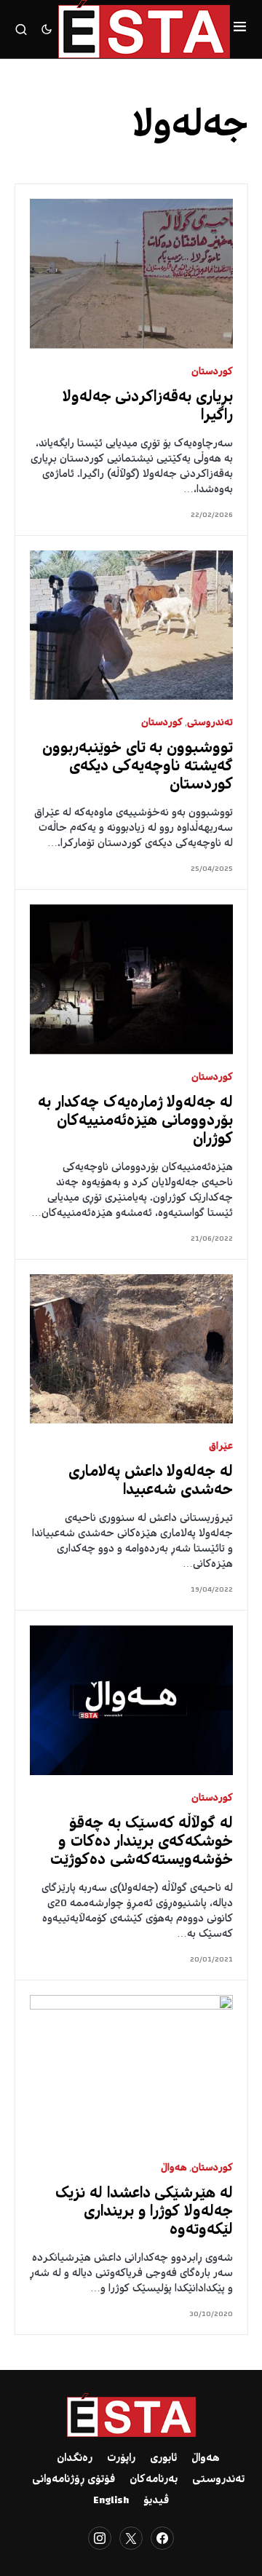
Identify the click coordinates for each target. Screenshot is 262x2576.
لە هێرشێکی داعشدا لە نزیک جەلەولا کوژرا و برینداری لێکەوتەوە (144, 2212)
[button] (240, 29)
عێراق (221, 1447)
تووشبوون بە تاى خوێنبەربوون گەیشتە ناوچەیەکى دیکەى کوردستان (138, 767)
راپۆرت (121, 2459)
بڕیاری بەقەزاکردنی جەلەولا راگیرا (148, 407)
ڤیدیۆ (156, 2501)
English (111, 2501)
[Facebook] (162, 2538)
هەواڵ (174, 2169)
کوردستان (212, 372)
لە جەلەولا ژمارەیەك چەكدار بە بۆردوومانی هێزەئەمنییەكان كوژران (135, 1122)
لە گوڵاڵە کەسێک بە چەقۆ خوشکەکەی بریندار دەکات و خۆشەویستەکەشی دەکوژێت (142, 1842)
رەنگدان (75, 2459)
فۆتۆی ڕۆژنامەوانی (74, 2480)
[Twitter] (131, 2538)
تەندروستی (210, 723)
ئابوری (163, 2459)
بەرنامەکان (154, 2480)
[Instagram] (100, 2538)
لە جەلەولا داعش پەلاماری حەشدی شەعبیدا (151, 1482)
